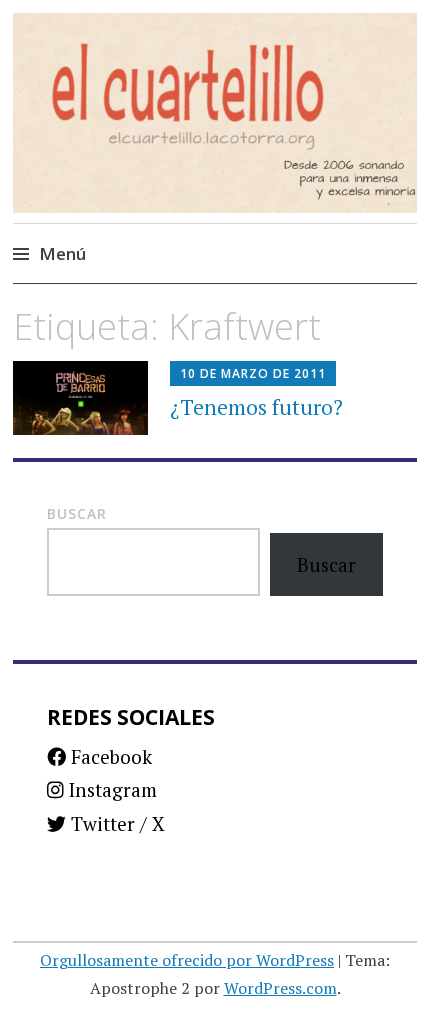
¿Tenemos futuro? (256, 407)
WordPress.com (280, 988)
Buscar (77, 513)
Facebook (109, 756)
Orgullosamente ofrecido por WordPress (187, 960)
